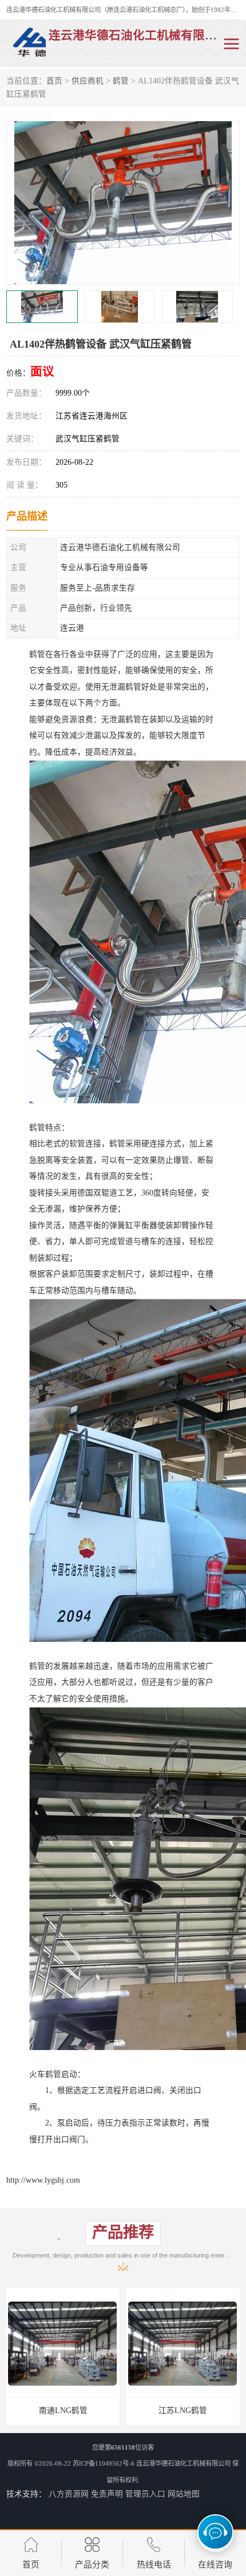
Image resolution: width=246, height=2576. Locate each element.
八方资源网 (69, 2494)
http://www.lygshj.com (43, 2180)
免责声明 (107, 2494)
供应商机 (88, 81)
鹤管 (121, 81)
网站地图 (184, 2494)
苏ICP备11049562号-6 (104, 2463)
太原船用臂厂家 (183, 2410)
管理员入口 (145, 2494)
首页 (54, 81)
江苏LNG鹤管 (63, 2410)
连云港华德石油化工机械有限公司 (183, 2463)
